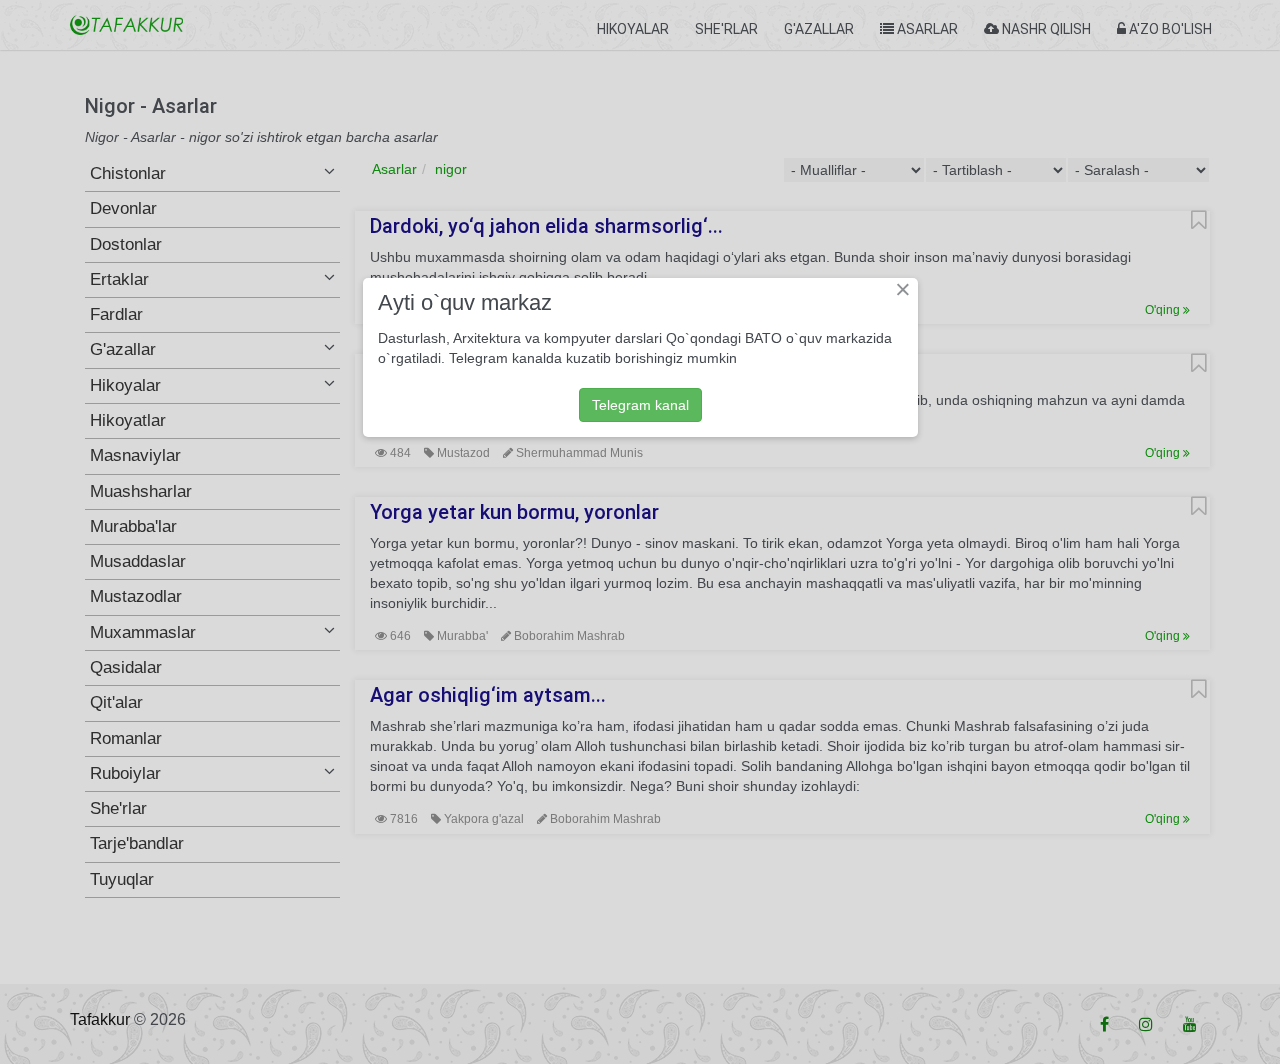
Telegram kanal (640, 405)
